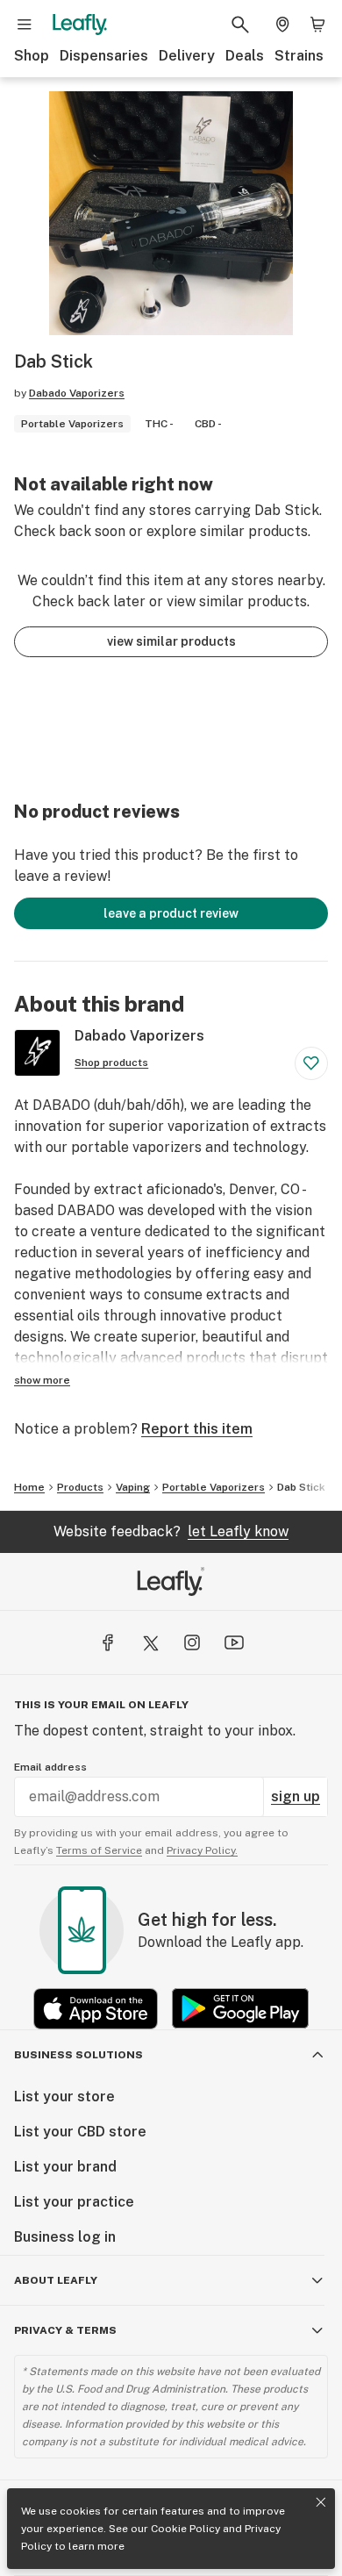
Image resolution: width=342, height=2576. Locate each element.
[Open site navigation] (25, 25)
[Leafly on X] (150, 1642)
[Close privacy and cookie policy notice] (321, 2502)
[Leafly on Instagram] (192, 1642)
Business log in (65, 2237)
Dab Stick (301, 1487)
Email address (50, 1767)
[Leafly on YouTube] (234, 1642)
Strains (299, 56)
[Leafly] (80, 25)
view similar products (171, 641)
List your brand (65, 2167)
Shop (32, 56)
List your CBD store (80, 2132)
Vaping (133, 1487)
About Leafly (56, 2280)
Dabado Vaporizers (77, 393)
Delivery (187, 56)
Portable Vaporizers (214, 1487)
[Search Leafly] (240, 25)
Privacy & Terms (65, 2330)
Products (80, 1487)
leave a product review (171, 913)
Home (29, 1487)
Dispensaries (104, 56)
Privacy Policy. (202, 1850)
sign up (296, 1796)
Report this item (197, 1429)
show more (42, 1380)
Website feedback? (171, 1531)
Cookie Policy (185, 2529)
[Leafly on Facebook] (108, 1642)
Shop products (111, 1063)
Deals (245, 56)
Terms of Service (99, 1850)
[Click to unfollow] (311, 1063)
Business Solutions (78, 2055)
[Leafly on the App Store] (96, 2009)
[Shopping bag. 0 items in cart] (317, 25)
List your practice (74, 2202)
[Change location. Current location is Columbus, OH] (282, 25)
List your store (64, 2097)
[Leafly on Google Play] (240, 2009)
